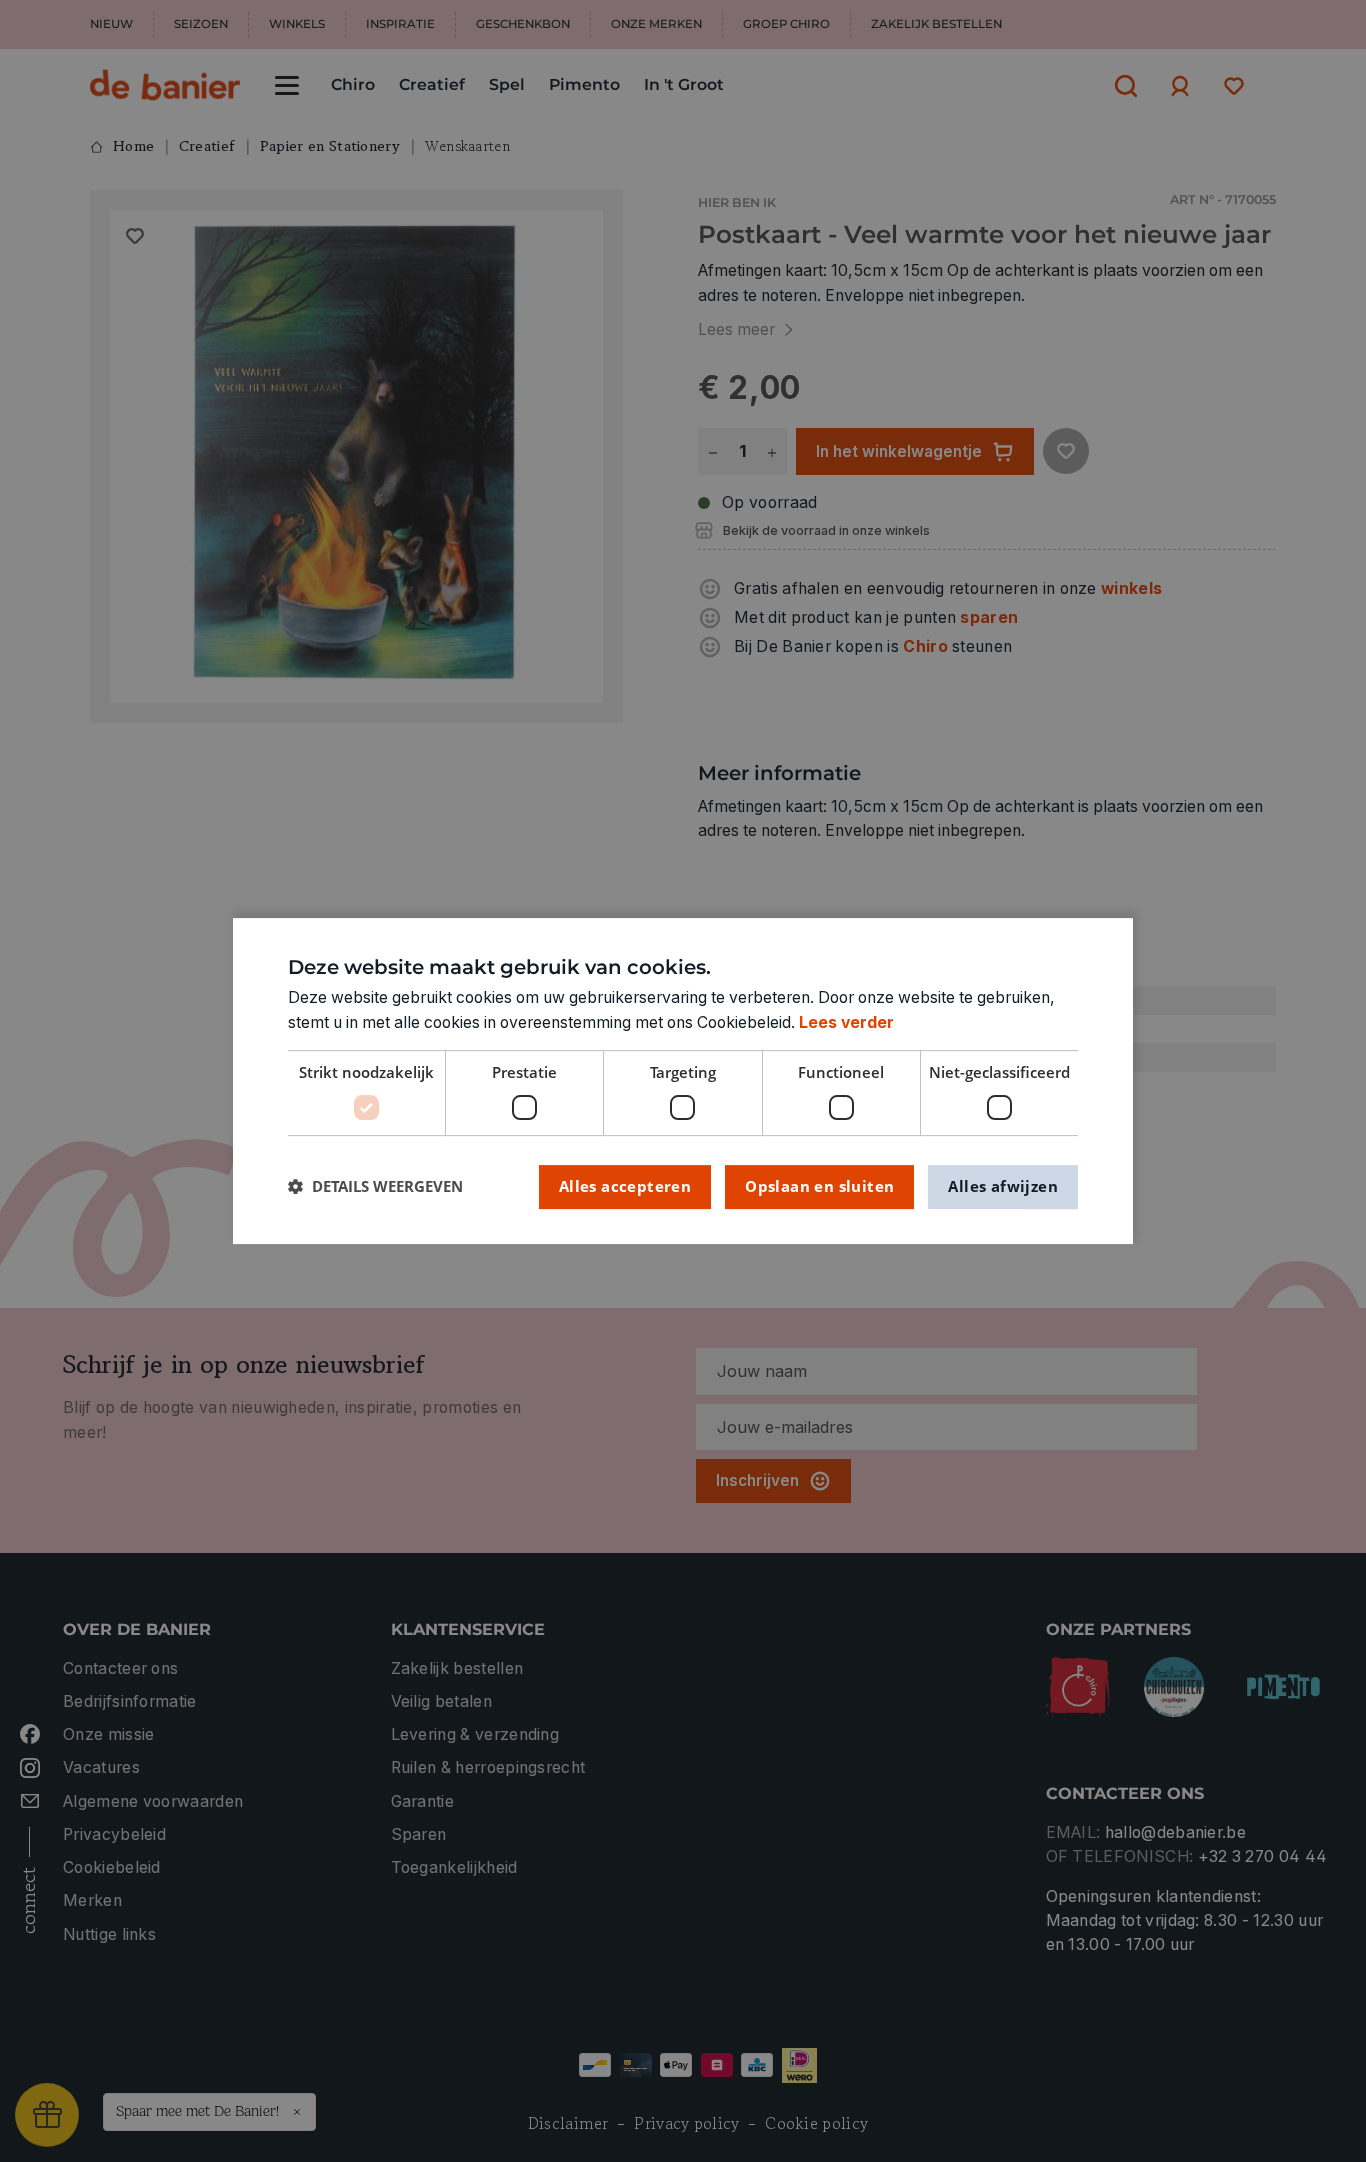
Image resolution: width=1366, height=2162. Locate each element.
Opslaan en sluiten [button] (819, 1186)
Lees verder (846, 1022)
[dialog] (683, 1081)
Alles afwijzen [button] (1003, 1186)
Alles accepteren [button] (625, 1186)
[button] (375, 1186)
